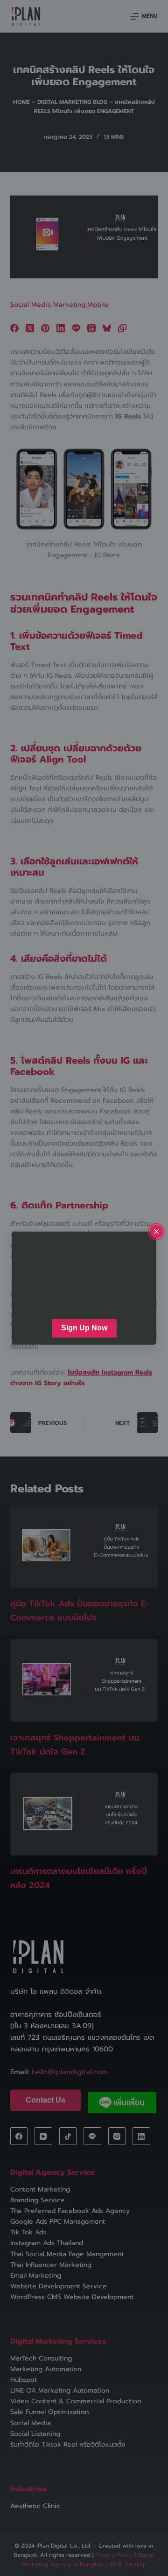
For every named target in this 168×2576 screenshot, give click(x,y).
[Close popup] (156, 1232)
